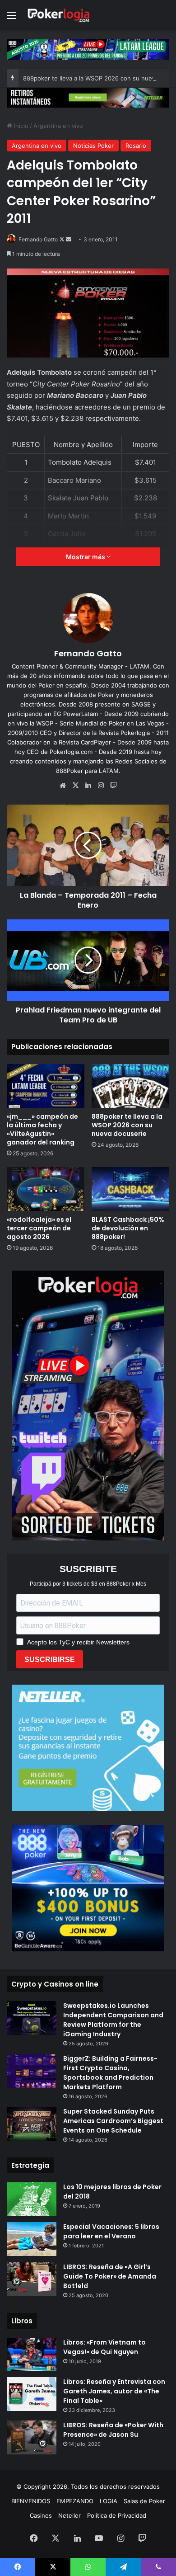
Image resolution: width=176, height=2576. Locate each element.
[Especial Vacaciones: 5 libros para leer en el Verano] (32, 2239)
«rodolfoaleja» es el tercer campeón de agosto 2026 (39, 1228)
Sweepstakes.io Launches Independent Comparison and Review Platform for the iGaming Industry (113, 2020)
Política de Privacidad (117, 2515)
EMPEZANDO (75, 2501)
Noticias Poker (93, 146)
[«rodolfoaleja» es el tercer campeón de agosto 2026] (46, 1189)
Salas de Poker (144, 2501)
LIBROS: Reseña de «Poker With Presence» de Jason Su (113, 2430)
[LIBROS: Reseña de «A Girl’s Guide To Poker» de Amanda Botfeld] (32, 2279)
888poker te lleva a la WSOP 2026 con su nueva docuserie (127, 1125)
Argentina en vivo (58, 126)
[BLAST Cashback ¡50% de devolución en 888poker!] (130, 1189)
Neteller (69, 2515)
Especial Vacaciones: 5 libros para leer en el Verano (111, 2231)
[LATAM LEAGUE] (88, 97)
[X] (75, 786)
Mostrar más (86, 557)
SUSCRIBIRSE (50, 1660)
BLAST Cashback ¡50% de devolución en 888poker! (128, 1228)
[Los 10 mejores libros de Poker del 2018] (32, 2199)
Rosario (136, 146)
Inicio (20, 126)
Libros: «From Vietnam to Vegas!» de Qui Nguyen (104, 2347)
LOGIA (109, 2501)
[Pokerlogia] (59, 15)
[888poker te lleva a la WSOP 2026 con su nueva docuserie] (130, 1086)
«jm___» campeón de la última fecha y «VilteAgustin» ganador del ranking (42, 1129)
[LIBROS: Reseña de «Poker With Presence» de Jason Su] (32, 2437)
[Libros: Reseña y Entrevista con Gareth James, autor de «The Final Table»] (32, 2394)
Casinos (41, 2515)
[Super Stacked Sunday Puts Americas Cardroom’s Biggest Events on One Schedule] (32, 2124)
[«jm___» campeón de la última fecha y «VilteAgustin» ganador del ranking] (46, 1086)
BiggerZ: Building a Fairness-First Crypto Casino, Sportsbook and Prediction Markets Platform (110, 2073)
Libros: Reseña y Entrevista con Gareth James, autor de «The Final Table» (114, 2391)
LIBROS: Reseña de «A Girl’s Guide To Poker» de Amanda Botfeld (110, 2276)
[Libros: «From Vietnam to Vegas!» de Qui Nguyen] (32, 2354)
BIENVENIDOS (31, 2501)
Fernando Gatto (38, 239)
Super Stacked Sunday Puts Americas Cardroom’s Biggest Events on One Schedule (113, 2121)
